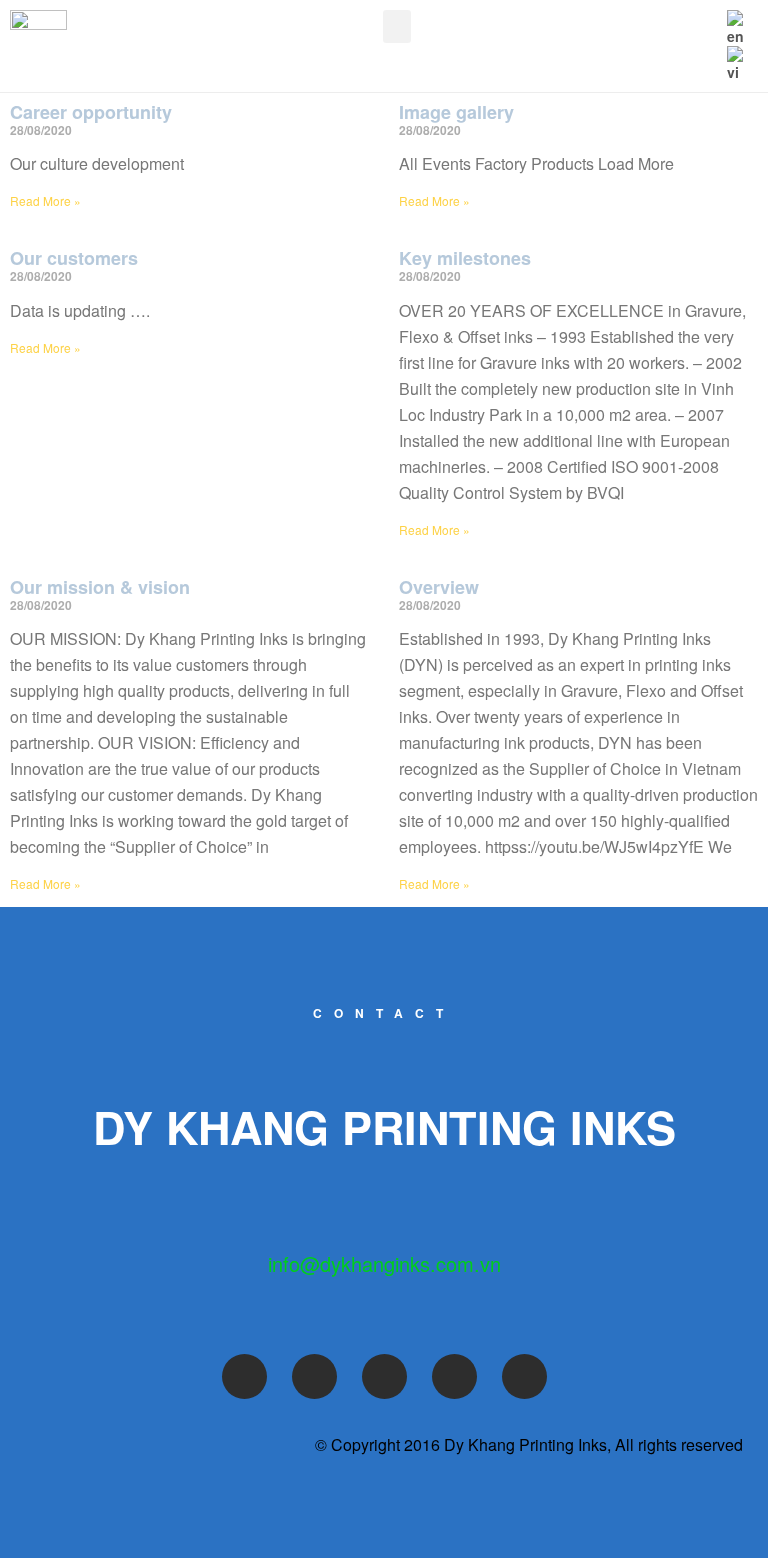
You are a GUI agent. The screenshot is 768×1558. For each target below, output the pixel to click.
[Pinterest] (454, 1376)
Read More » (45, 200)
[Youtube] (384, 1376)
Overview (439, 587)
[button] (397, 26)
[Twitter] (314, 1376)
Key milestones (465, 258)
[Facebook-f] (244, 1376)
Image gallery (456, 112)
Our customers (74, 258)
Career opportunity (91, 112)
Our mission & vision (100, 587)
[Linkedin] (524, 1376)
